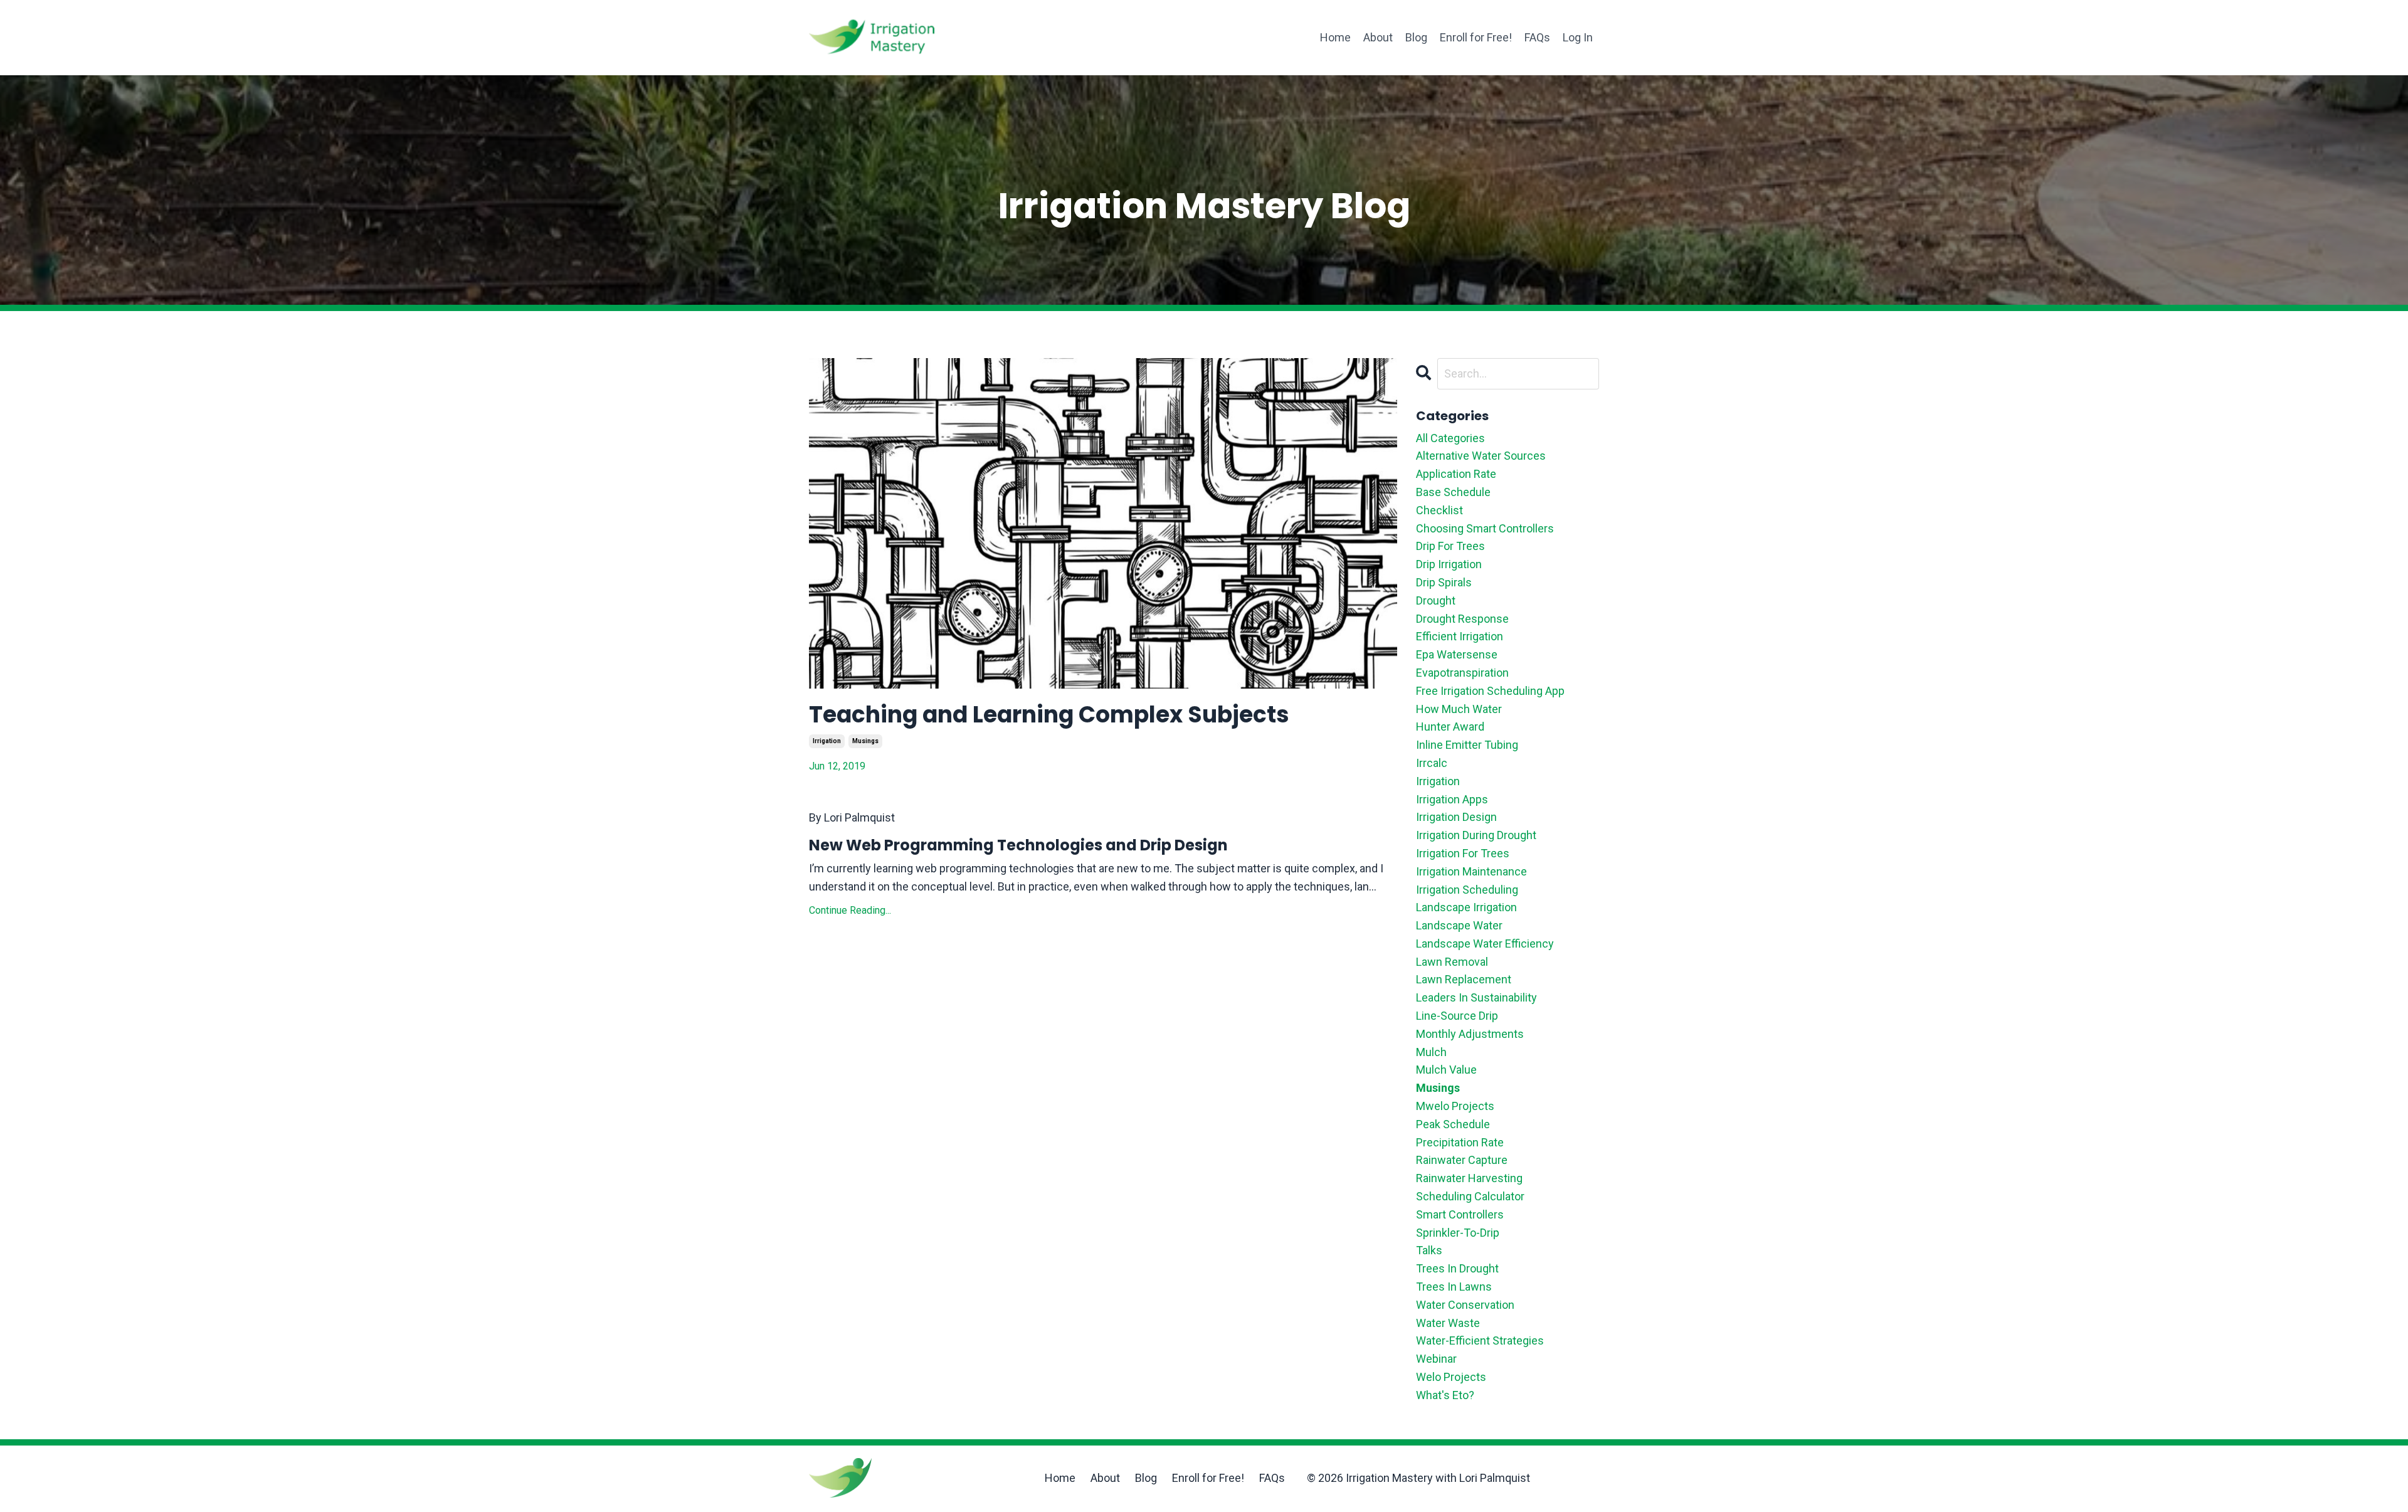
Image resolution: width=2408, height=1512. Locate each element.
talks (1429, 1250)
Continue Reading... (850, 910)
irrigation (827, 741)
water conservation (1465, 1305)
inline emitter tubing (1467, 745)
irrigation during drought (1476, 835)
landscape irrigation (1466, 907)
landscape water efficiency (1485, 944)
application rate (1456, 474)
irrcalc (1432, 763)
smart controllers (1460, 1214)
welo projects (1451, 1377)
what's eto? (1445, 1395)
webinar (1436, 1359)
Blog (1416, 37)
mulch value (1446, 1070)
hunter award (1450, 727)
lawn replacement (1464, 979)
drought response (1462, 619)
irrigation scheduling (1467, 890)
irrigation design (1456, 817)
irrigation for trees (1463, 853)
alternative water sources (1481, 456)
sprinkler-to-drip (1458, 1233)
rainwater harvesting (1469, 1178)
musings (865, 741)
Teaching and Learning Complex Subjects (1049, 715)
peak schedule (1453, 1124)
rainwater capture (1462, 1160)
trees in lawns (1454, 1287)
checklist (1439, 510)
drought (1436, 600)
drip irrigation (1449, 564)
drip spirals (1444, 582)
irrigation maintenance (1471, 871)
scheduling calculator (1470, 1196)
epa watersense (1457, 654)
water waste (1448, 1323)
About (1378, 37)
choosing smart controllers (1485, 528)
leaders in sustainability (1476, 997)
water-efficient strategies (1480, 1340)
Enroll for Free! (1476, 37)
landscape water (1459, 925)
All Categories (1450, 438)
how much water (1459, 709)
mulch (1431, 1052)
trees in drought (1457, 1268)
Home (1335, 37)
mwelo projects (1455, 1106)
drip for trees (1450, 546)
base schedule (1453, 492)
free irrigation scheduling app (1490, 691)
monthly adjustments (1470, 1034)
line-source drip (1457, 1016)
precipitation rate (1460, 1142)
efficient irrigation (1460, 636)
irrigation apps (1452, 799)
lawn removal (1452, 962)
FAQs (1537, 37)
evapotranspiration (1462, 673)
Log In (1578, 37)
